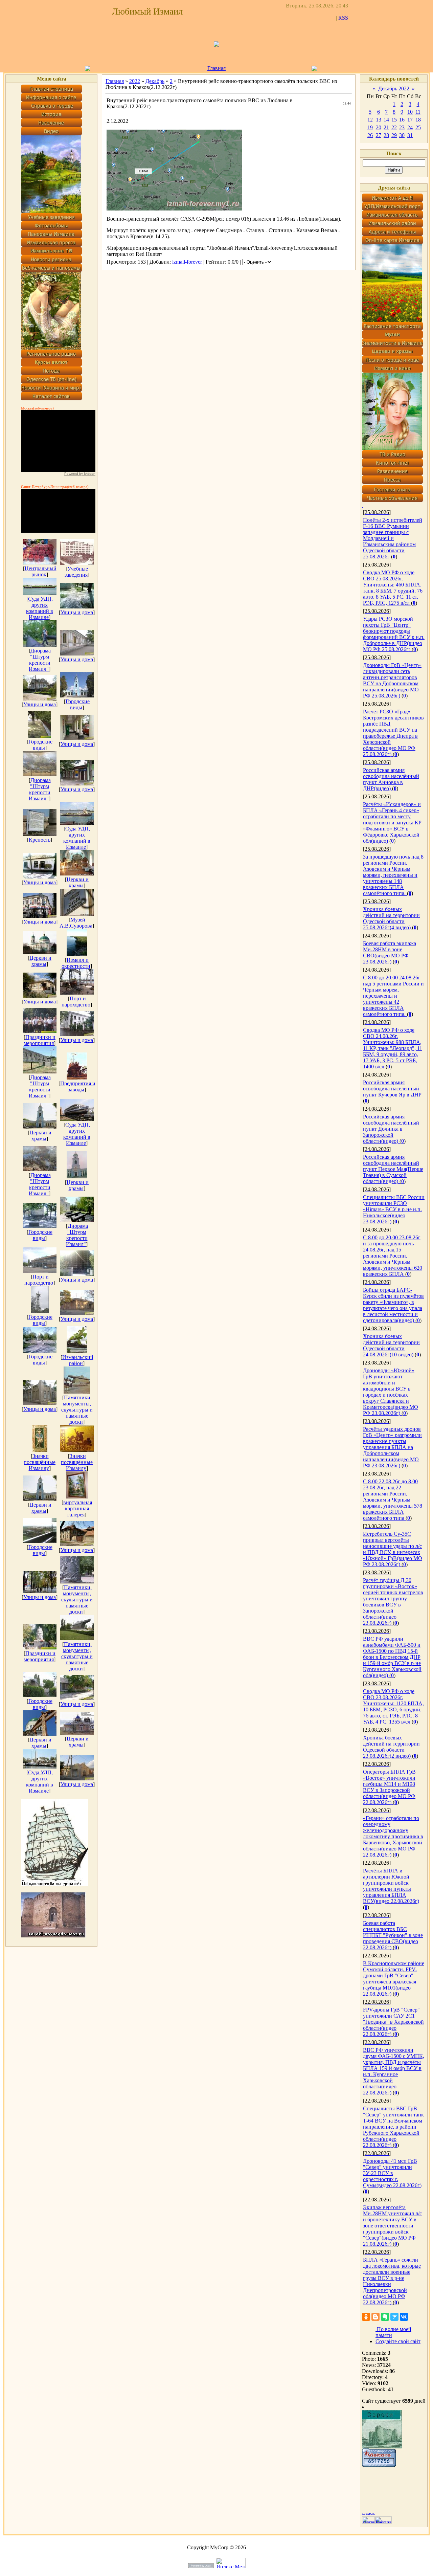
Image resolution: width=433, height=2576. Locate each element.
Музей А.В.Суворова (76, 923)
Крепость (40, 840)
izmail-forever (187, 262)
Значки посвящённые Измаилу (40, 1462)
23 (402, 127)
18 (418, 120)
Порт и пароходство (76, 1002)
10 (410, 112)
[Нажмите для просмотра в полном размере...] (174, 209)
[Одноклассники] (366, 2317)
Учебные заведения (76, 572)
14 (386, 120)
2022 (135, 81)
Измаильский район (78, 1360)
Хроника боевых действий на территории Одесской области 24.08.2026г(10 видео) (391, 1345)
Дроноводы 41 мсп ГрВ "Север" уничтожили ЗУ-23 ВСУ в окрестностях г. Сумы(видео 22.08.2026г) (392, 2173)
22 (394, 127)
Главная (216, 68)
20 (379, 127)
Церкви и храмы (78, 882)
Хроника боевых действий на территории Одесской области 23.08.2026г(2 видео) (391, 1747)
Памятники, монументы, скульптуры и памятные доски (77, 1410)
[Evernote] (385, 2317)
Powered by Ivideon (80, 474)
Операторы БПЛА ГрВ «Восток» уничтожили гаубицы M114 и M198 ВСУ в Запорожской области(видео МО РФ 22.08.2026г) (389, 1787)
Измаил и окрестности (76, 963)
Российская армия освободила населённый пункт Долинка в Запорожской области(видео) (391, 1129)
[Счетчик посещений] (379, 2465)
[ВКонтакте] (404, 2317)
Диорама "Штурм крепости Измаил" (40, 660)
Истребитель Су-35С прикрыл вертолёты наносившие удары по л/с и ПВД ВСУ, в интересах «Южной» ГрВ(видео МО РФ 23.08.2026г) (393, 1549)
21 (386, 127)
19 (370, 127)
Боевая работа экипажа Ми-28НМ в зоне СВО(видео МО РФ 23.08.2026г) (390, 952)
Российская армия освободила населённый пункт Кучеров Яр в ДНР (392, 1089)
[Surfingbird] (394, 2317)
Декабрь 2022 (394, 88)
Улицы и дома (77, 612)
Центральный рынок (41, 571)
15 (394, 120)
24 (410, 127)
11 (418, 112)
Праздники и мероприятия (40, 1040)
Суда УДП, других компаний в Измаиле (40, 608)
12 (370, 120)
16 (402, 120)
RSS (343, 18)
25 (418, 127)
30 (402, 135)
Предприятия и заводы (78, 1086)
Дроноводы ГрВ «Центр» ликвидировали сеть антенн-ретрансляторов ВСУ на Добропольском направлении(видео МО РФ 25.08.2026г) (392, 680)
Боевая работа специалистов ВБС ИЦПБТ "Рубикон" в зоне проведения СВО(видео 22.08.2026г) (393, 1935)
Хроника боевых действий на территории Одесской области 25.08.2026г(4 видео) (391, 918)
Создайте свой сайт (398, 2341)
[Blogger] (375, 2317)
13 (379, 120)
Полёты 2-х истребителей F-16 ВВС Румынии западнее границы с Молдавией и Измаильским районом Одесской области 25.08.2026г (393, 538)
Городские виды (78, 704)
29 (394, 135)
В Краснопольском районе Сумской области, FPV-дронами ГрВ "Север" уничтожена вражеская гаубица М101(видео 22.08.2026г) (394, 1979)
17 (410, 120)
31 (410, 135)
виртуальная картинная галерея (78, 1508)
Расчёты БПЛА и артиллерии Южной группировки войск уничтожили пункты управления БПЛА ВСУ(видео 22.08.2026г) (391, 1886)
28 (386, 135)
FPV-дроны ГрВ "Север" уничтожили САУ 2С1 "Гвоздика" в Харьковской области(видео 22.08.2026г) (393, 2022)
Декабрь (155, 81)
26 (370, 135)
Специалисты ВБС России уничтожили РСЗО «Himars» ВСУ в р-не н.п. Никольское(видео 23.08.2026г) (394, 1209)
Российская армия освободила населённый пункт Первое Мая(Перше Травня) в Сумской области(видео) (393, 1169)
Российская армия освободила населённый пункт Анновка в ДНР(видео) (391, 779)
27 (379, 135)
